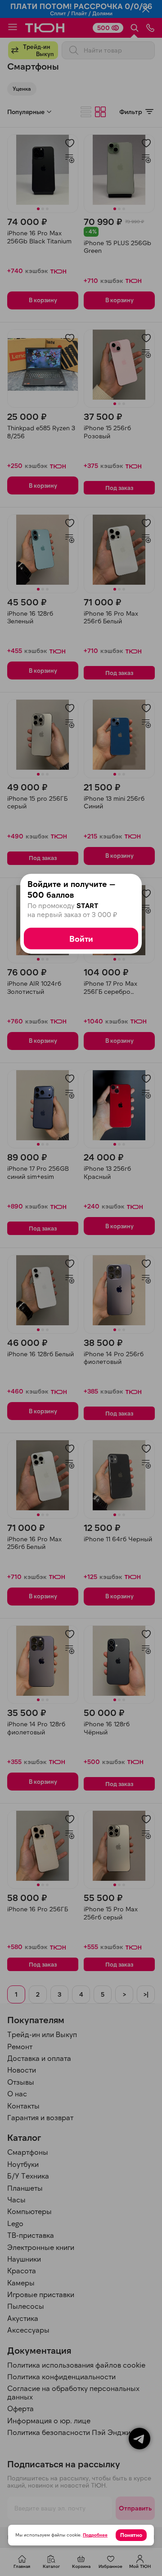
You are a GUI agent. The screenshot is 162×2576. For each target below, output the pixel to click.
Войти (81, 938)
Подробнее (95, 2535)
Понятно (131, 2535)
